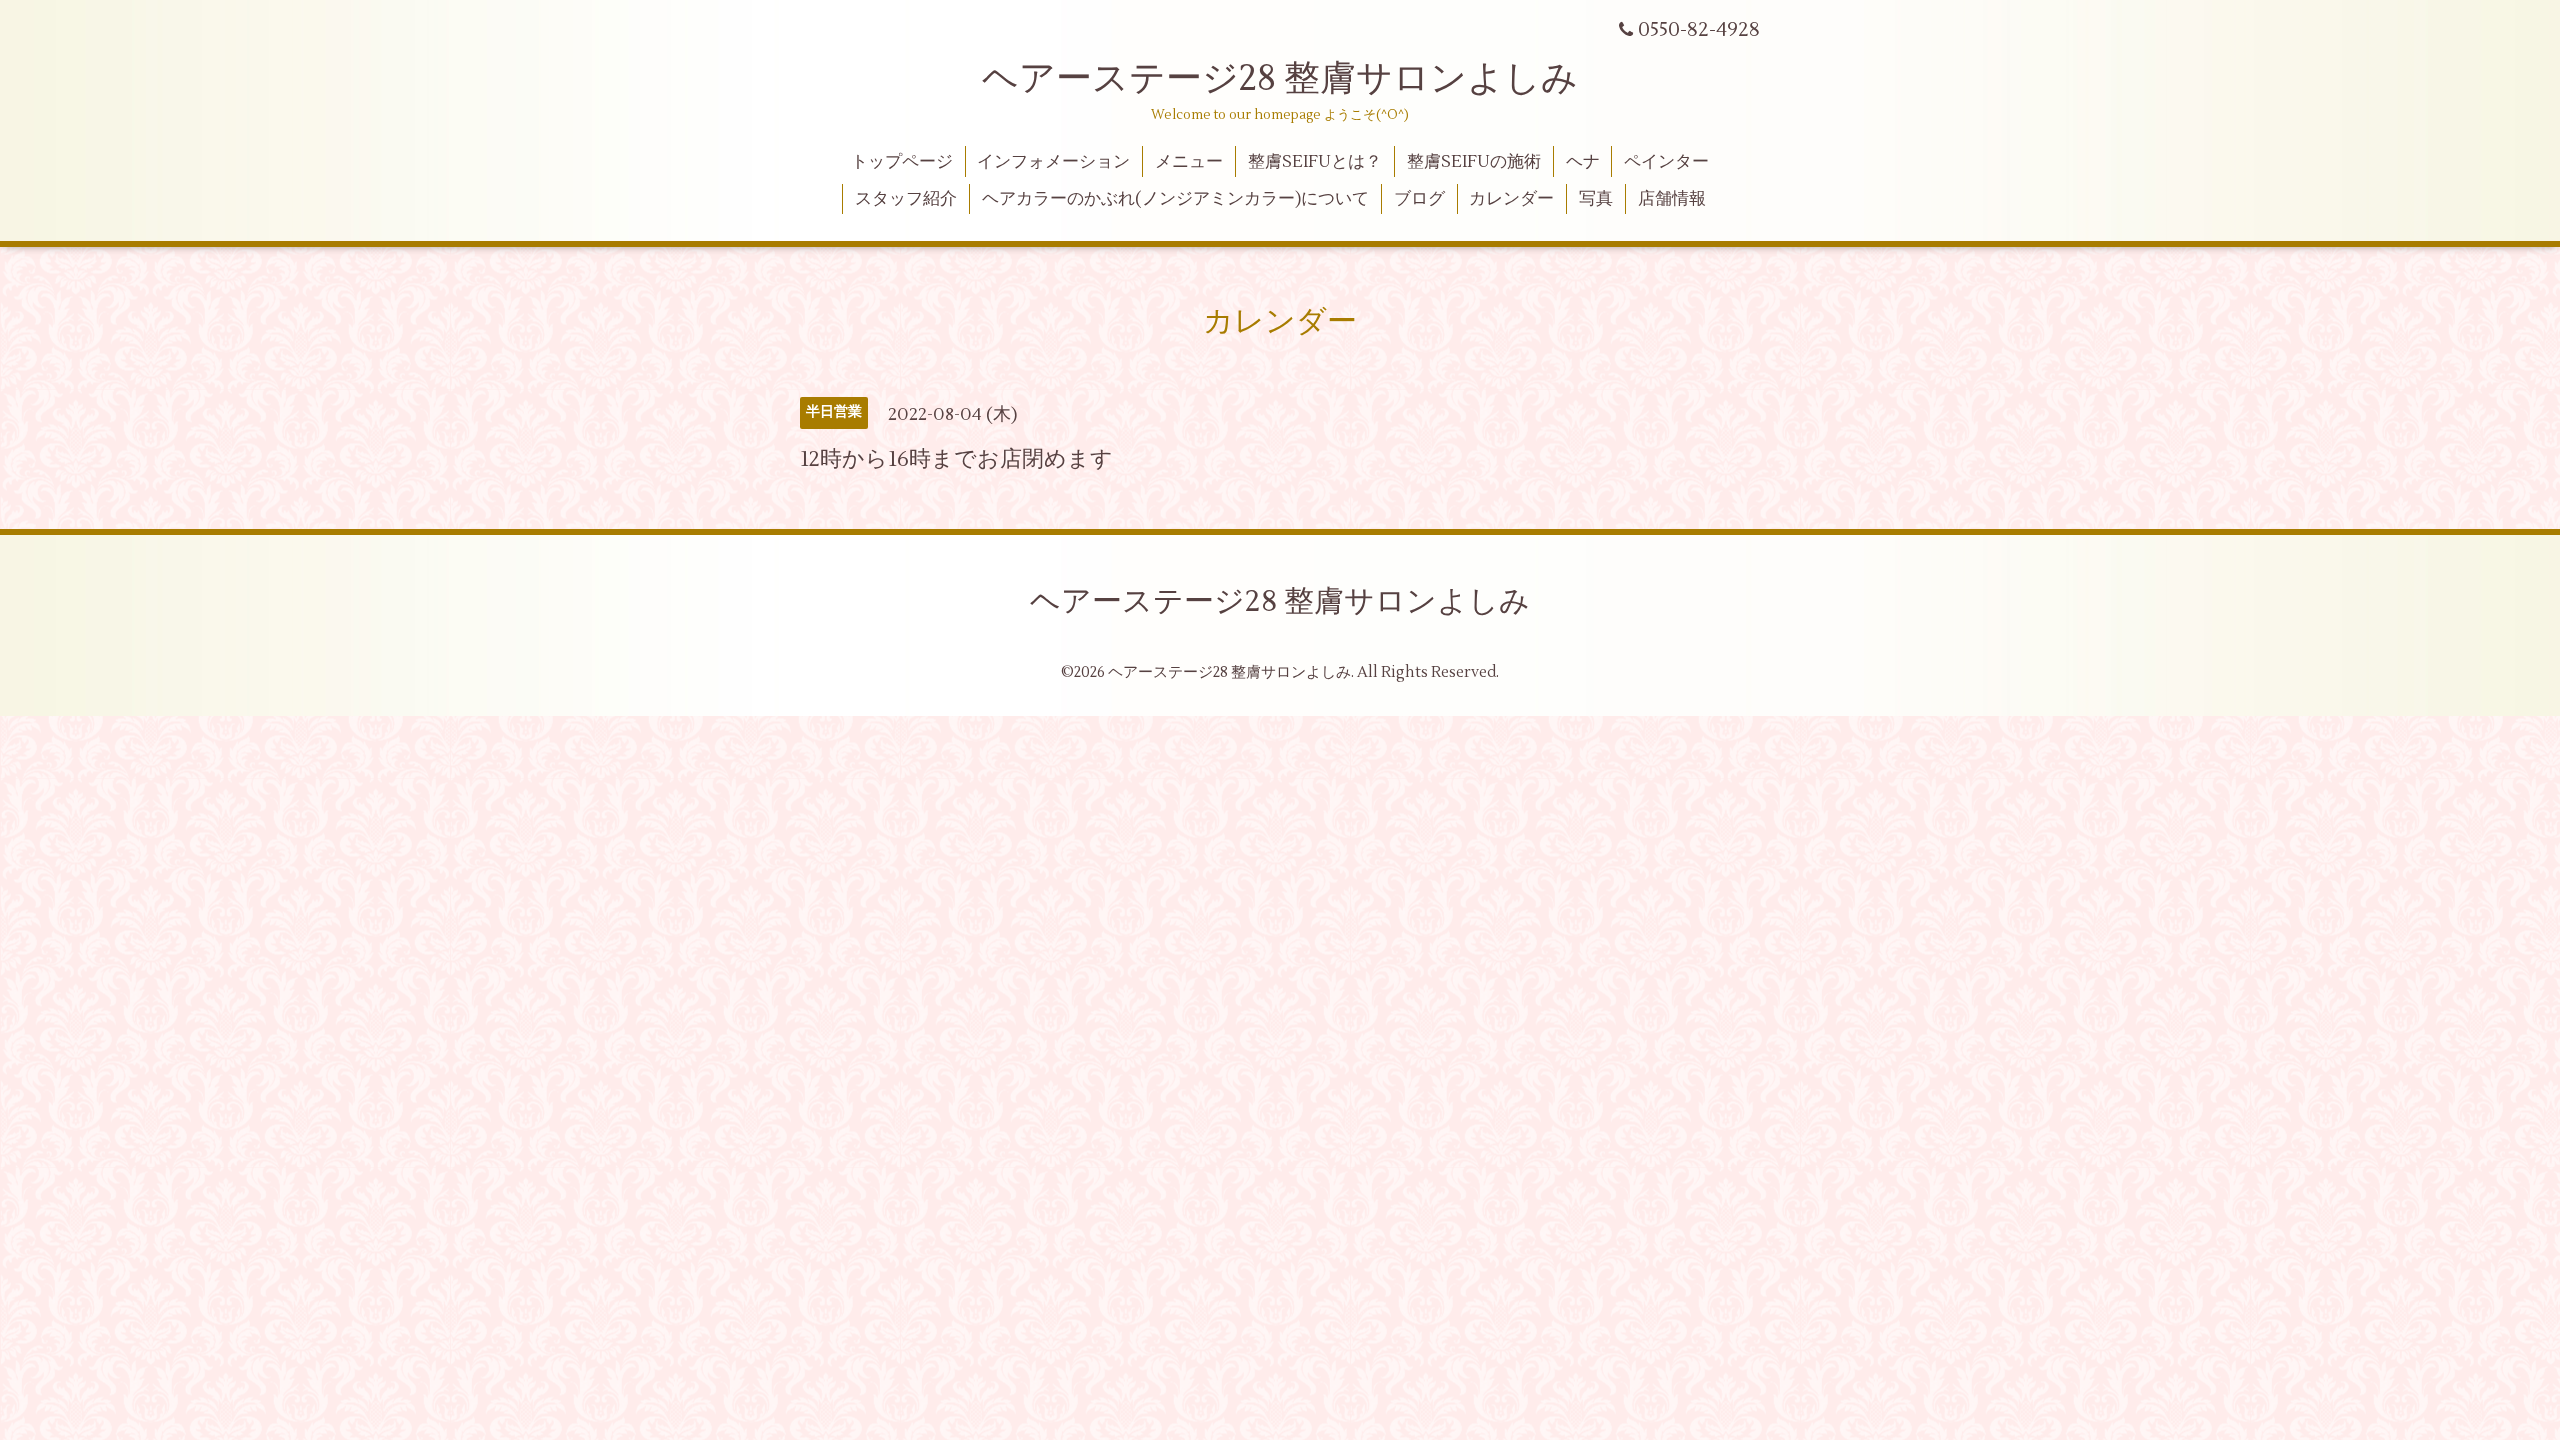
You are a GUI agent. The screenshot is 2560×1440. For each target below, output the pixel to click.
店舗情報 (1672, 199)
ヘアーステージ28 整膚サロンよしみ (1280, 79)
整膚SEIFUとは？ (1315, 162)
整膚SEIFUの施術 (1474, 162)
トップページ (902, 162)
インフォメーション (1053, 162)
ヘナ (1583, 162)
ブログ (1419, 199)
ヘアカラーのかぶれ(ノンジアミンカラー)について (1175, 199)
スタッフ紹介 (906, 199)
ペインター (1666, 162)
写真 (1596, 199)
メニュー (1189, 162)
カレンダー (1511, 199)
